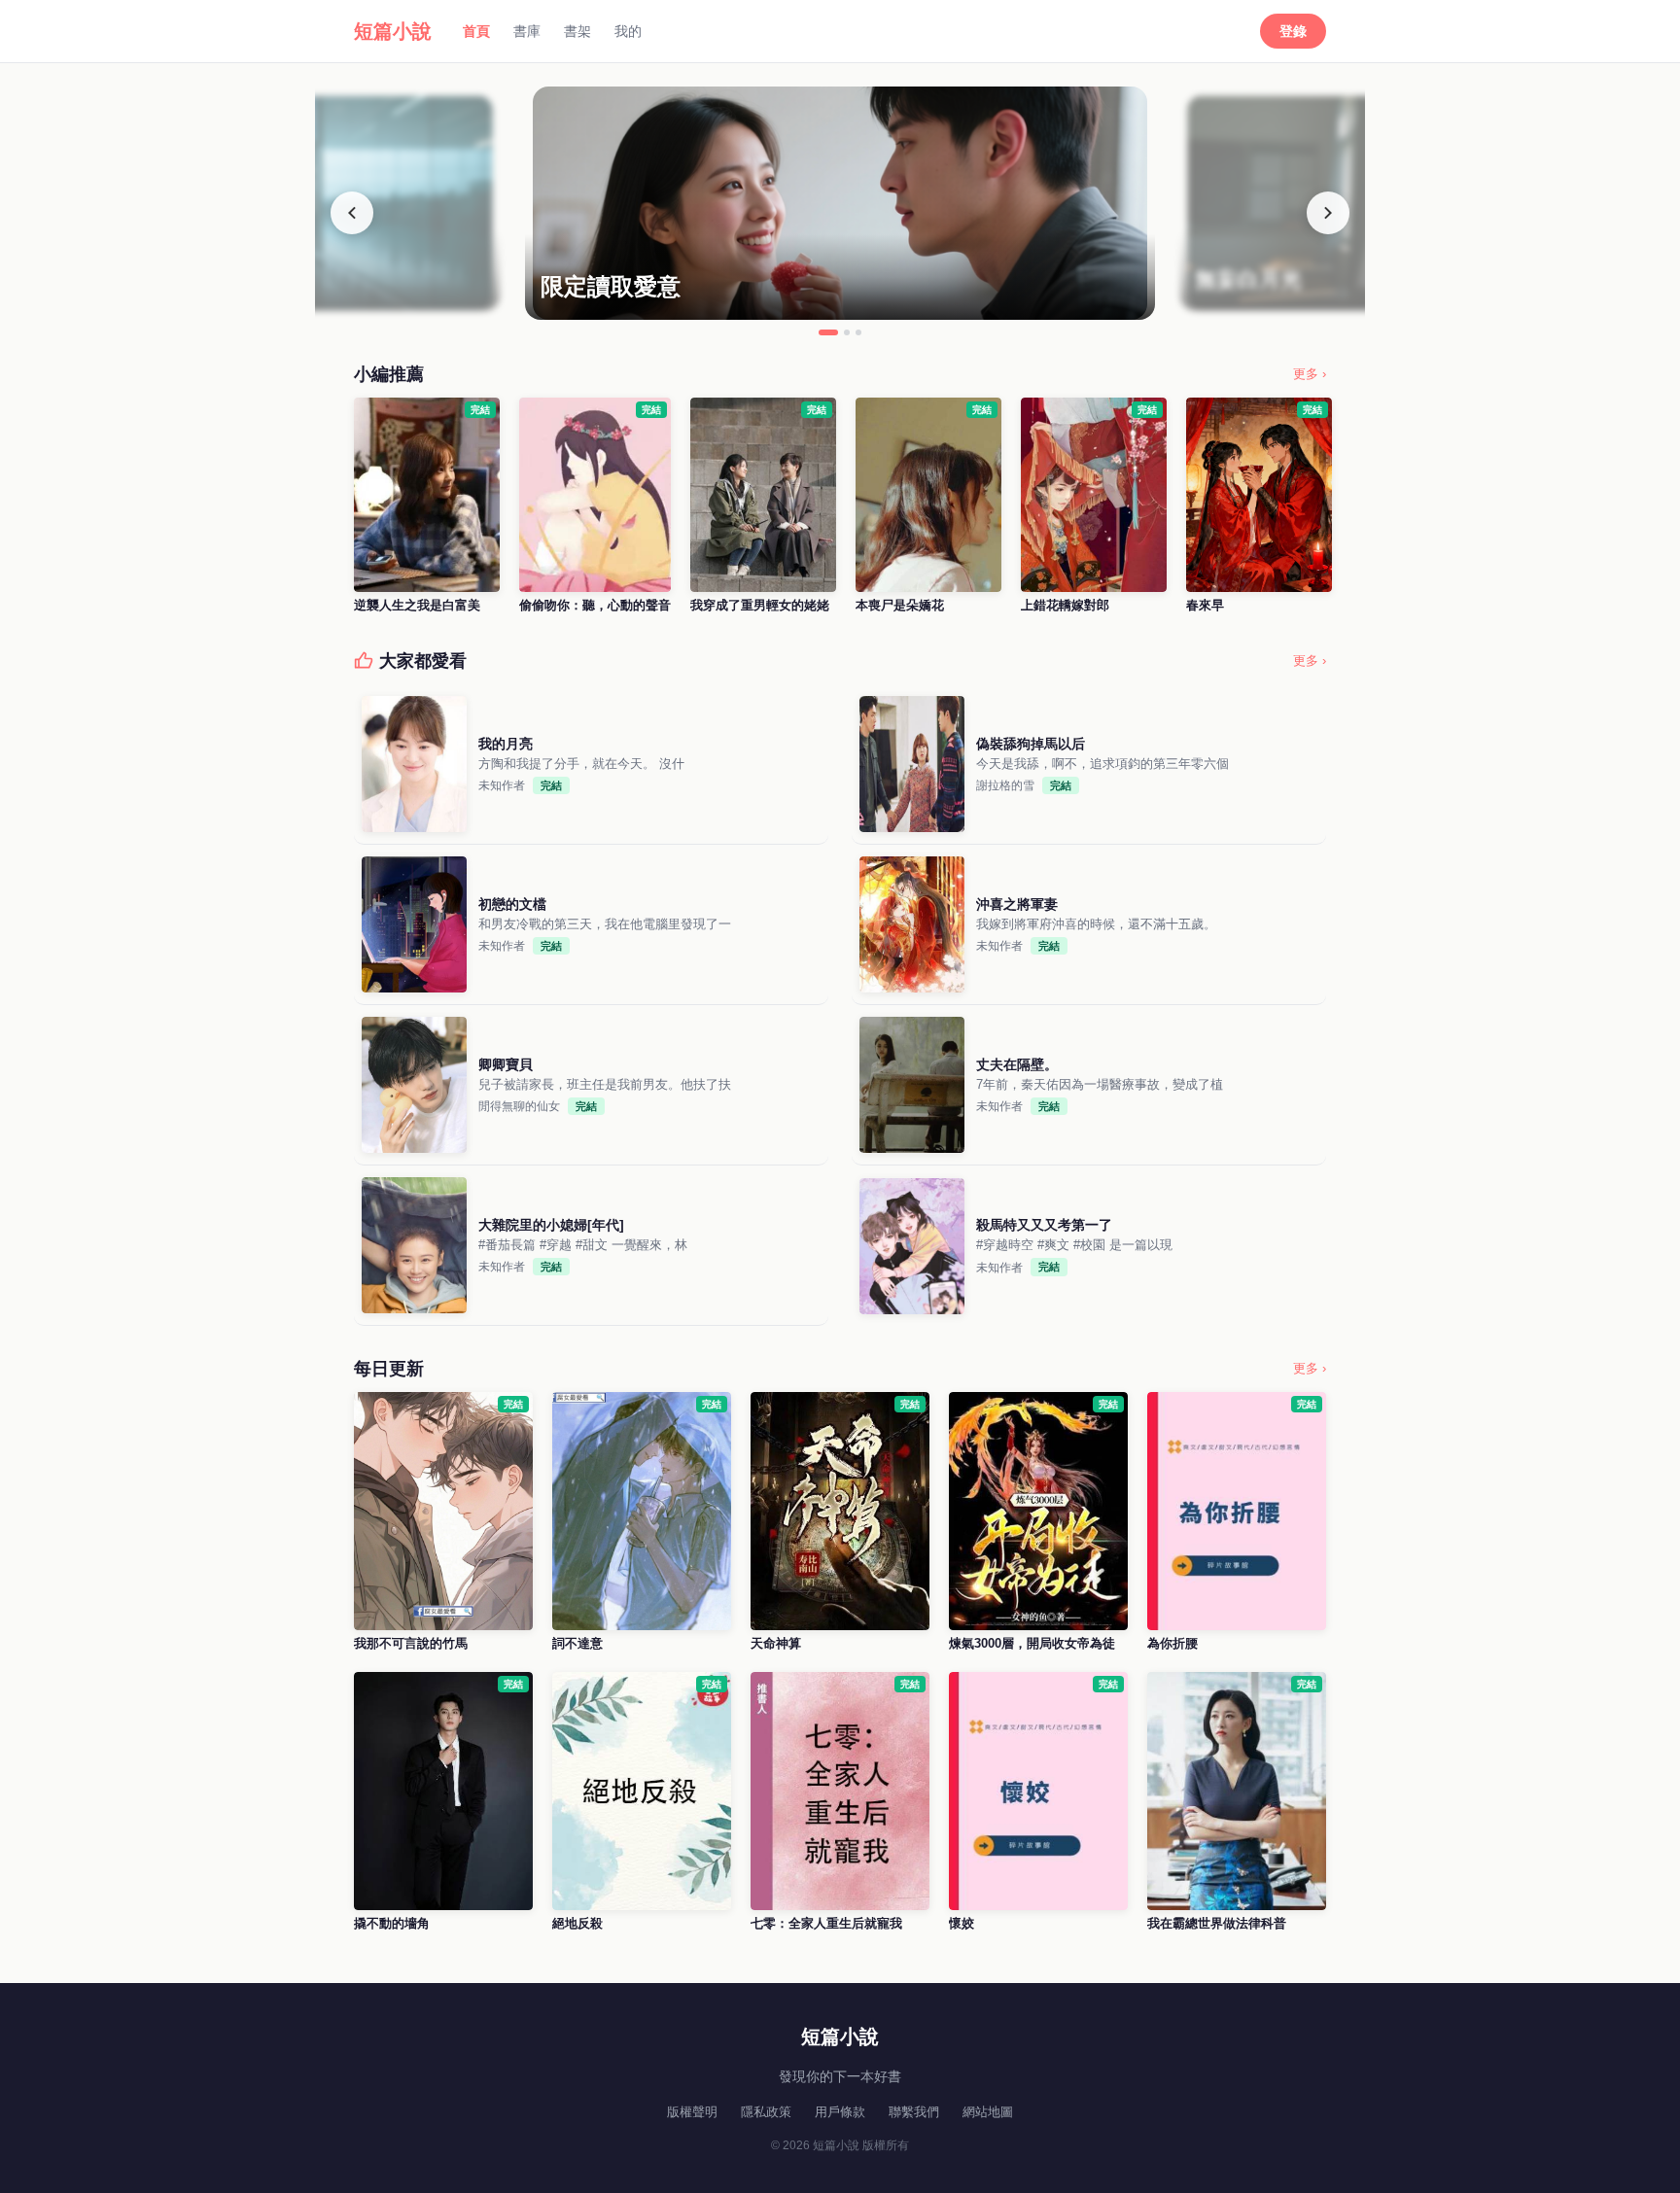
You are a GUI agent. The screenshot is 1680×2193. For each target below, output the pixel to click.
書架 (577, 31)
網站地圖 (988, 2112)
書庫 (527, 31)
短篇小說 (393, 31)
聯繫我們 (914, 2112)
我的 (628, 31)
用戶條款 (840, 2112)
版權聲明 (692, 2112)
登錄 (1293, 31)
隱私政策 (766, 2112)
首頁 (476, 31)
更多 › (1310, 374)
